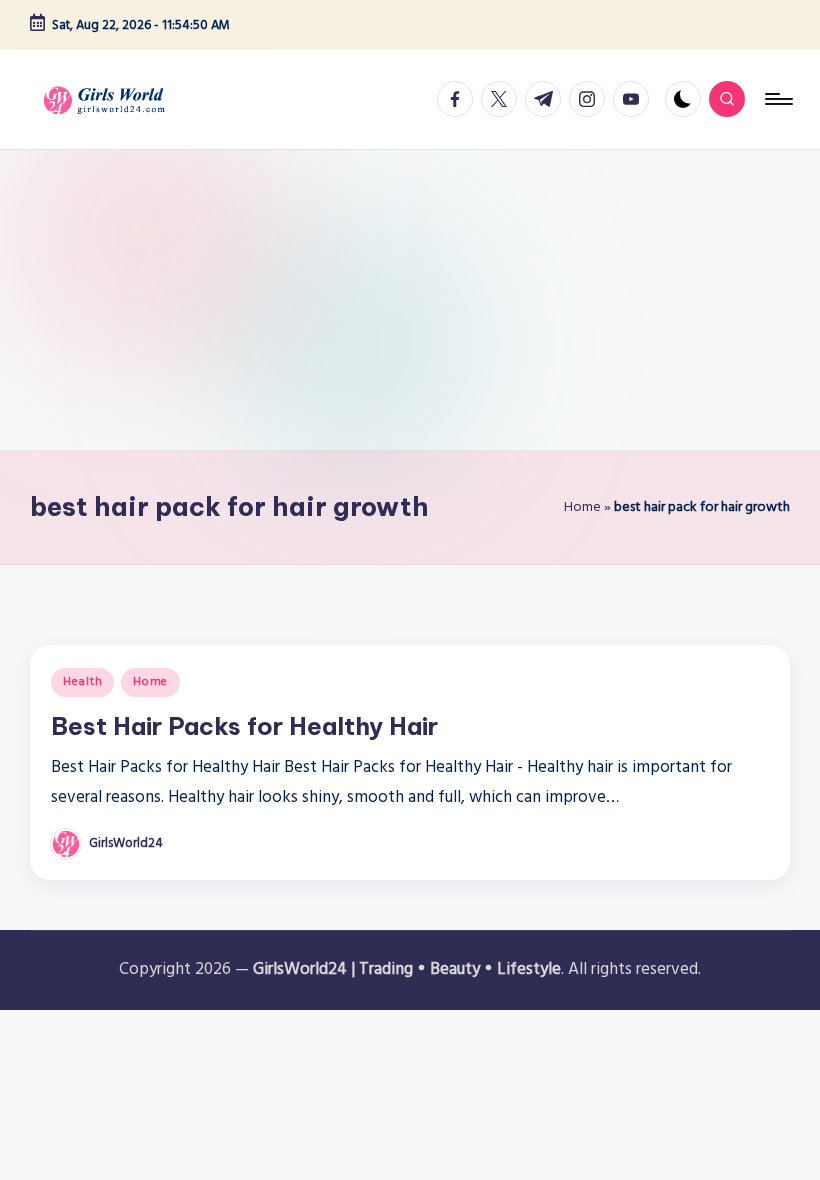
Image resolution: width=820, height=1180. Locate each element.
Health (82, 681)
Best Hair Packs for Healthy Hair (244, 726)
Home (582, 506)
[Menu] (777, 99)
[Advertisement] (410, 300)
